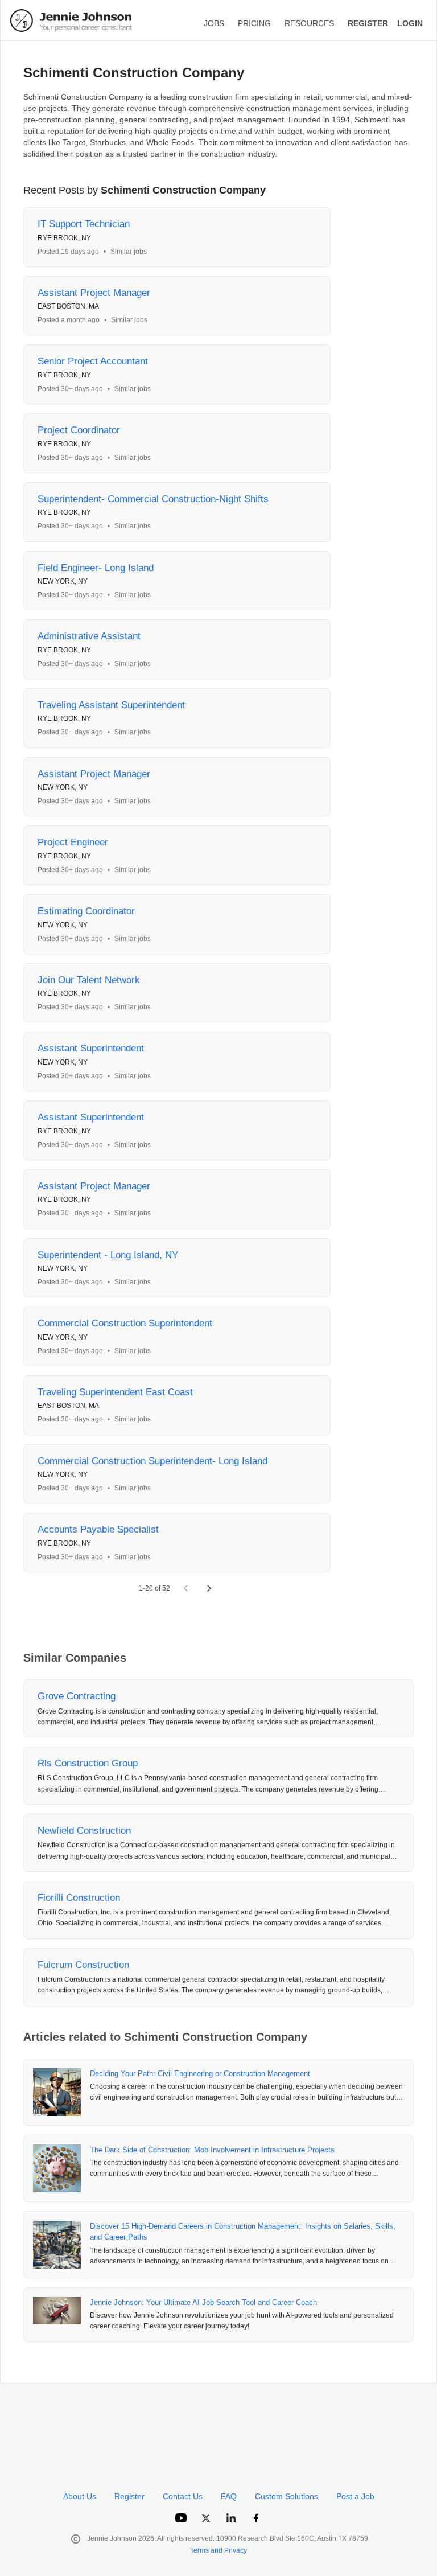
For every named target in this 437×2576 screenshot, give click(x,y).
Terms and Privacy (218, 2550)
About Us (80, 2496)
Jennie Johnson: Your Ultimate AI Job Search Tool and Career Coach (203, 2302)
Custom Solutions (286, 2496)
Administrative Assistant (89, 636)
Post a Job (355, 2496)
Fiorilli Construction (79, 1898)
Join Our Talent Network (89, 980)
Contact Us (183, 2496)
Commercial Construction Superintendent (125, 1323)
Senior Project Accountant (93, 361)
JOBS (214, 23)
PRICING (254, 23)
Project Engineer (73, 842)
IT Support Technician (84, 224)
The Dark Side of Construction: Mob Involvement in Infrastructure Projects (212, 2150)
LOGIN (410, 23)
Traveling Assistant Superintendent (111, 705)
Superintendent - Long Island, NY (108, 1255)
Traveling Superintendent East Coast (115, 1392)
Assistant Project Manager (94, 293)
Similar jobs (129, 252)
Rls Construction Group (88, 1763)
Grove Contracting (77, 1696)
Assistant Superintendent (91, 1048)
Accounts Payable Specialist (98, 1529)
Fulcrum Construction (83, 1965)
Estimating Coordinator (86, 911)
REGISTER (368, 23)
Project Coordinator (79, 430)
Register (129, 2496)
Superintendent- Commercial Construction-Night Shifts (153, 499)
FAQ (229, 2496)
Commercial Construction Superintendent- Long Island (152, 1461)
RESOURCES (309, 23)
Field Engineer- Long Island (96, 568)
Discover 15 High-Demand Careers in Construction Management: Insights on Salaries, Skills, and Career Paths (243, 2232)
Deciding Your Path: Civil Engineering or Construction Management (200, 2074)
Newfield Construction (84, 1831)
